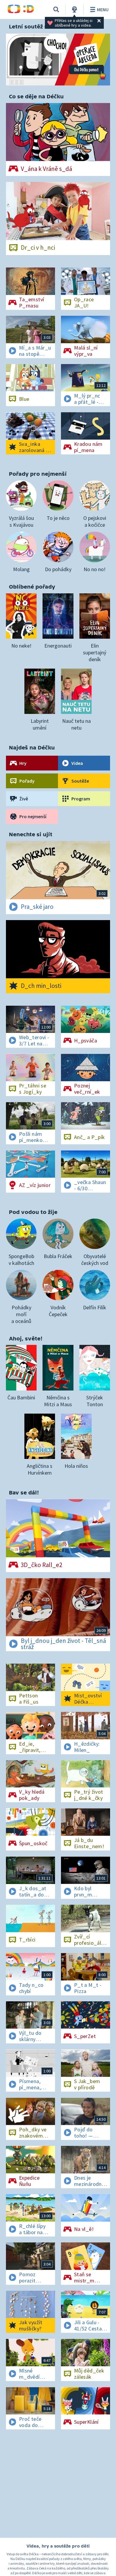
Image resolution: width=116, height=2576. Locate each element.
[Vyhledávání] (56, 9)
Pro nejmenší (33, 816)
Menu (103, 9)
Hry (23, 763)
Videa (77, 763)
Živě (24, 799)
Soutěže (80, 781)
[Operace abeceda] (58, 60)
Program (81, 799)
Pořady (27, 781)
